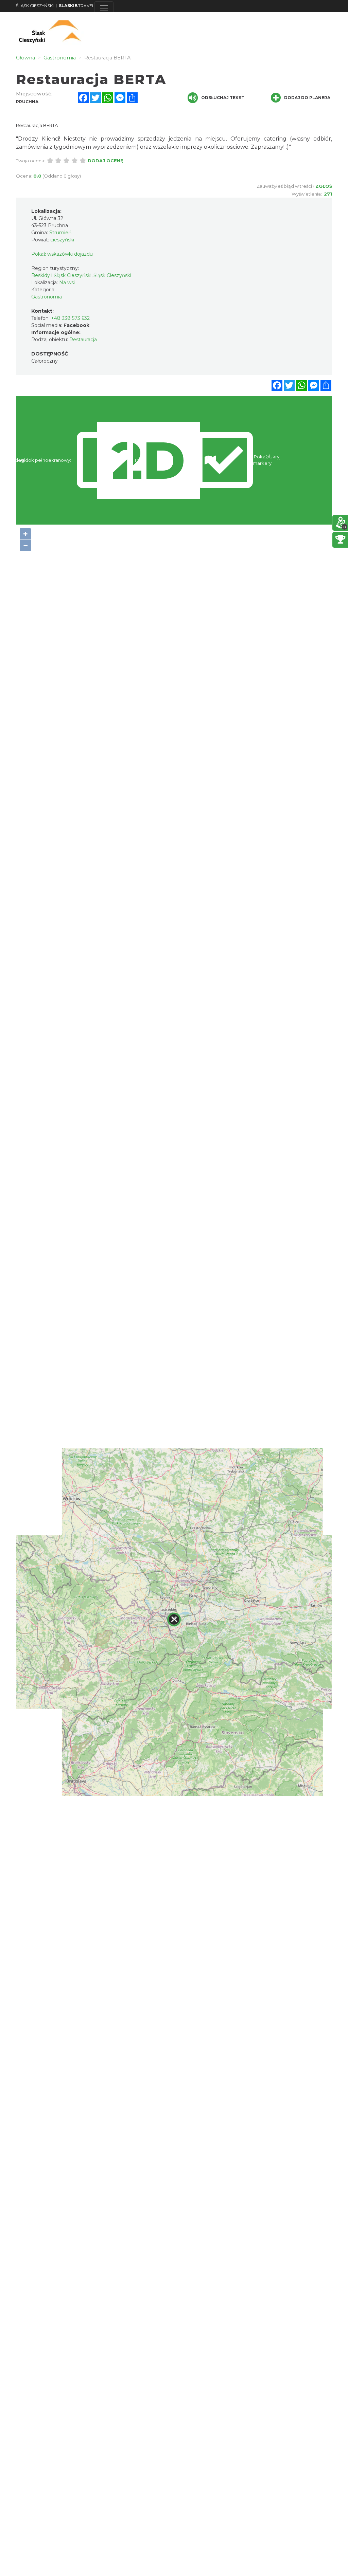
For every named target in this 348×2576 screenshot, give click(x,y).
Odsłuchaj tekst (223, 98)
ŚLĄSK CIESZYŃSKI (35, 6)
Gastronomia (47, 297)
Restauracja (83, 340)
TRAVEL (77, 6)
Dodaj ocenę (106, 161)
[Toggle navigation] (104, 8)
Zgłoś (324, 186)
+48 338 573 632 (70, 318)
